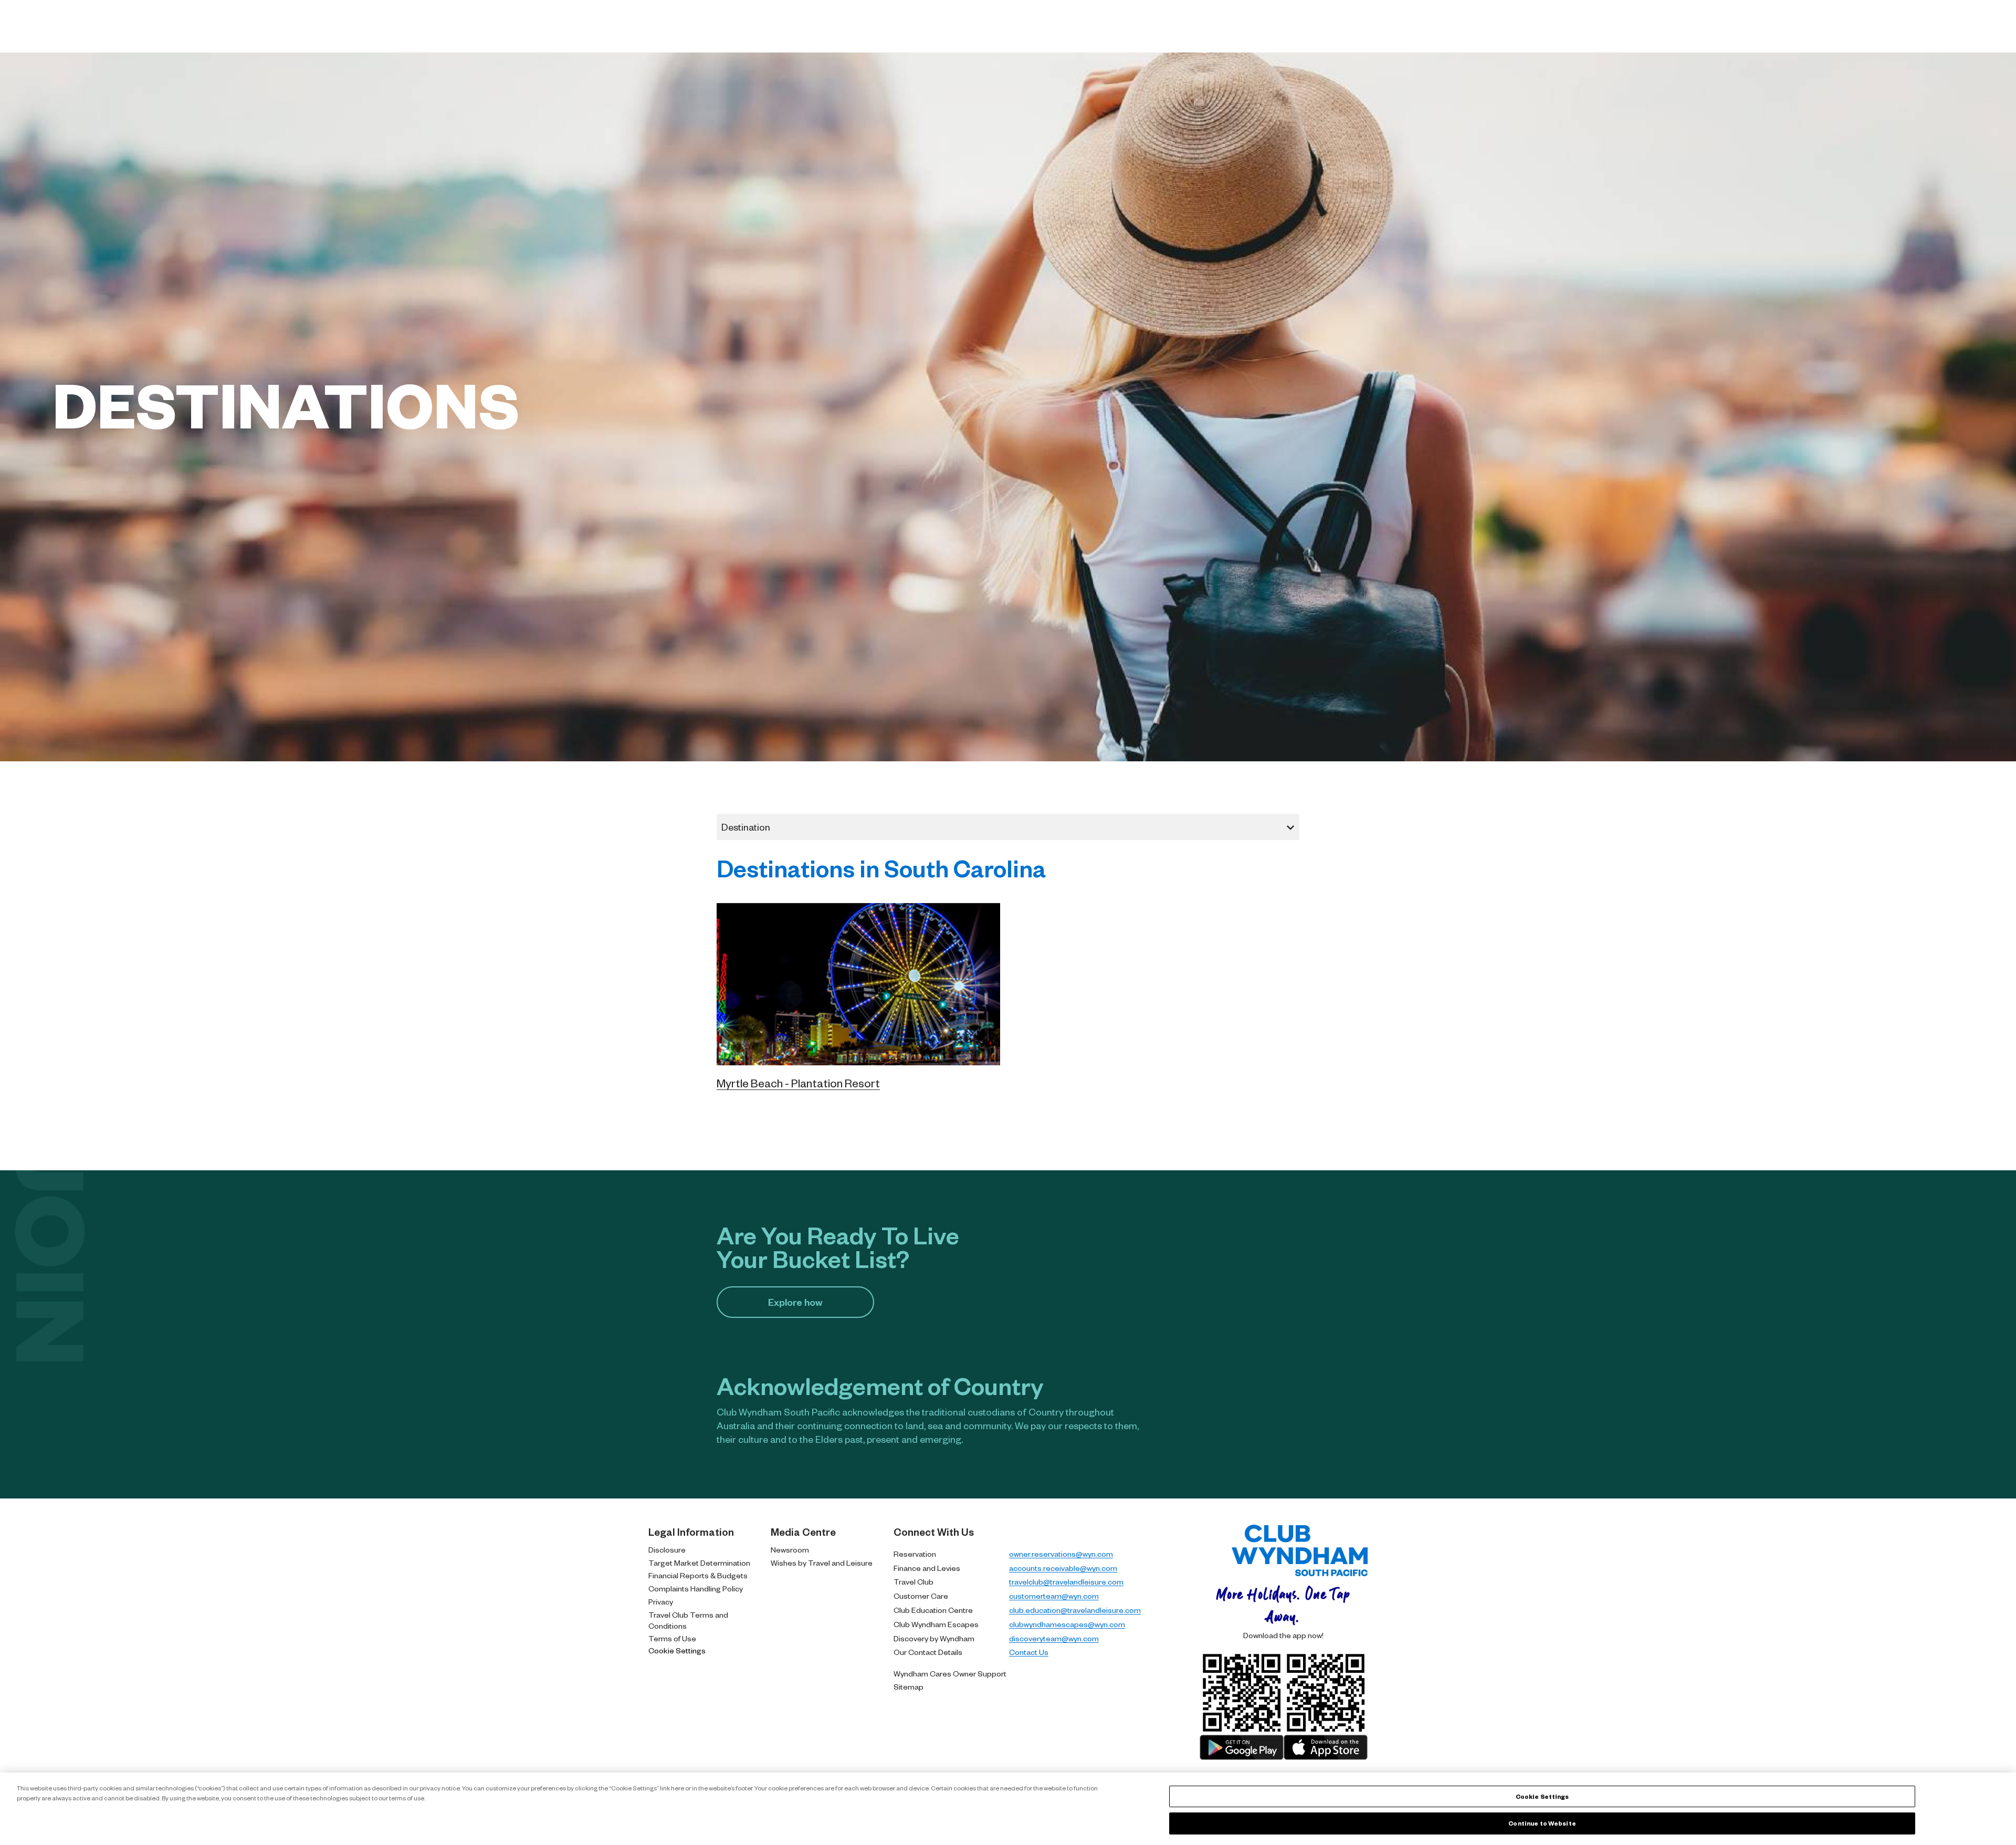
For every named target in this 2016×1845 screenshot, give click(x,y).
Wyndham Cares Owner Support (950, 1673)
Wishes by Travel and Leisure (822, 1563)
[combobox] (1008, 827)
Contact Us (1029, 1652)
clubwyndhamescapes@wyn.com (1067, 1624)
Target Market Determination (699, 1563)
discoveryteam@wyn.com (1054, 1638)
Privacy (661, 1601)
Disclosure (667, 1549)
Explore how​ (795, 1302)
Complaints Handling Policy (696, 1588)
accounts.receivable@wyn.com (1063, 1568)
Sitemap (909, 1686)
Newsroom (790, 1549)
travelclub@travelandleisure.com (1066, 1581)
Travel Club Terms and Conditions (688, 1620)
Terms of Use (672, 1638)
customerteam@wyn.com (1054, 1596)
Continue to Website (1542, 1823)
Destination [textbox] (746, 827)
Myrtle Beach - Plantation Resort (798, 1083)
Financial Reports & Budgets (698, 1575)
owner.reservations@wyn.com (1061, 1554)
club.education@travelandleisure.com (1075, 1610)
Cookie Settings (677, 1650)
